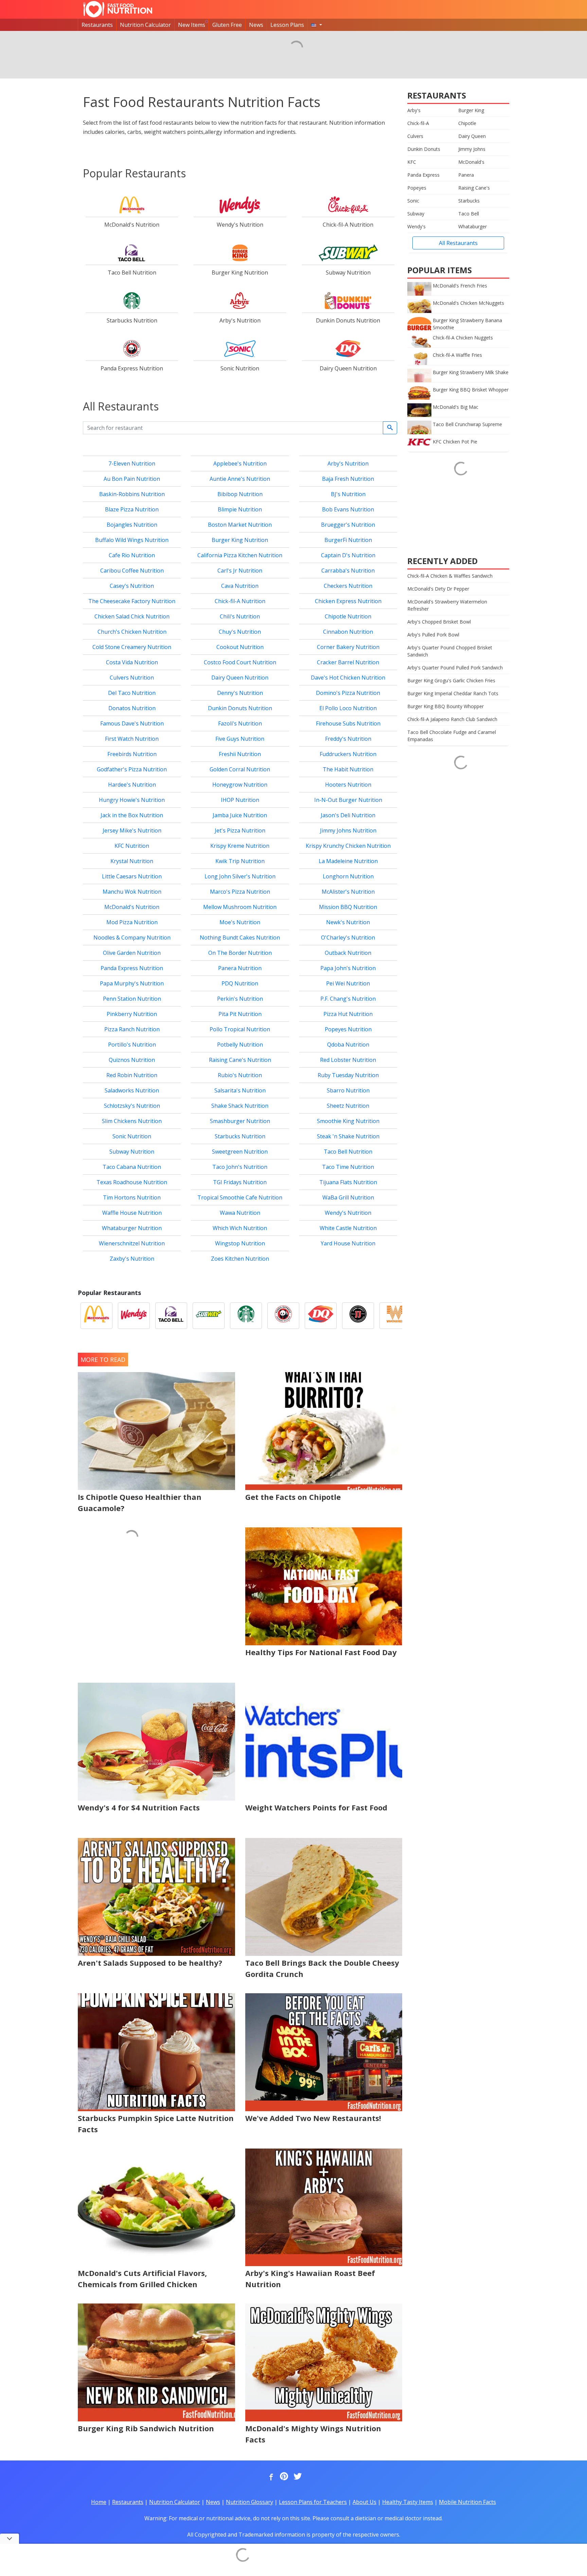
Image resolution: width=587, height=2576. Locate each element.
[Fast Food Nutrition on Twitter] (297, 2477)
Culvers (415, 136)
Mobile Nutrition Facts (467, 2502)
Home (99, 2502)
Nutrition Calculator (145, 25)
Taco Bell (469, 214)
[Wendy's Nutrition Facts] (134, 1316)
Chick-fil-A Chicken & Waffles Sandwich (450, 576)
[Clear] (390, 428)
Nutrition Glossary (250, 2502)
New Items (192, 25)
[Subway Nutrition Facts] (209, 1316)
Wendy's (416, 226)
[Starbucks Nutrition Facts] (246, 1316)
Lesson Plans (287, 25)
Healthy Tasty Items (408, 2502)
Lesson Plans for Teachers (313, 2502)
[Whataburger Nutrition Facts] (395, 1316)
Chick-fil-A (418, 123)
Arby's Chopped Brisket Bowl (439, 622)
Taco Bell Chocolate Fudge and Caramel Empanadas (452, 736)
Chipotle (467, 123)
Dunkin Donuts (424, 149)
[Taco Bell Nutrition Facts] (171, 1316)
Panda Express (423, 175)
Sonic (413, 201)
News (256, 25)
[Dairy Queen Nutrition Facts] (321, 1316)
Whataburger (473, 226)
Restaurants (97, 25)
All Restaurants (458, 243)
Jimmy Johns (472, 149)
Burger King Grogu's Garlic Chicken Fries (451, 680)
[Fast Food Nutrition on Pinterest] (283, 2477)
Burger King (471, 110)
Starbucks (469, 201)
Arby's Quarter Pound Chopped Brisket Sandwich (450, 651)
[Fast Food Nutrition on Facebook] (270, 2477)
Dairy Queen (472, 136)
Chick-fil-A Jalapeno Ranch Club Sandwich (452, 719)
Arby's (414, 110)
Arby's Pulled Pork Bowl (433, 635)
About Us (364, 2502)
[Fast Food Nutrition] (118, 9)
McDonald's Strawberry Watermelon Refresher (447, 605)
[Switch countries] (317, 25)
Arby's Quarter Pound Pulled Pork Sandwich (455, 668)
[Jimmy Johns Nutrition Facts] (358, 1316)
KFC (412, 162)
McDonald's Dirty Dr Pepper (438, 589)
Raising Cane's (474, 188)
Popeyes (417, 188)
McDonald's (471, 162)
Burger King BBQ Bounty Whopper (446, 706)
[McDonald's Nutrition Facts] (96, 1316)
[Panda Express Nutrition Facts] (283, 1316)
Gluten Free (227, 25)
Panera (466, 175)
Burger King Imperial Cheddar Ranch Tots (453, 693)
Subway (416, 214)
